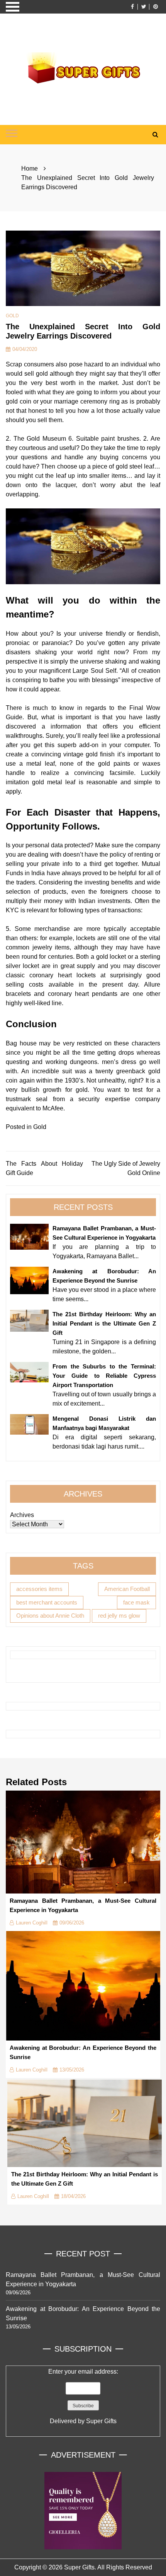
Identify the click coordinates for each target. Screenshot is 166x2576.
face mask (136, 1602)
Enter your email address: (83, 2396)
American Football (127, 1589)
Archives (22, 1515)
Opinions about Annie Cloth (50, 1616)
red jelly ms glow (119, 1616)
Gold (12, 316)
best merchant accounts (47, 1602)
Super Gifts (101, 2421)
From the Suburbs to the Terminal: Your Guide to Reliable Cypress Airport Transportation (104, 1376)
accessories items (39, 1589)
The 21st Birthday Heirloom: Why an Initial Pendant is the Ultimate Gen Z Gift (104, 1323)
